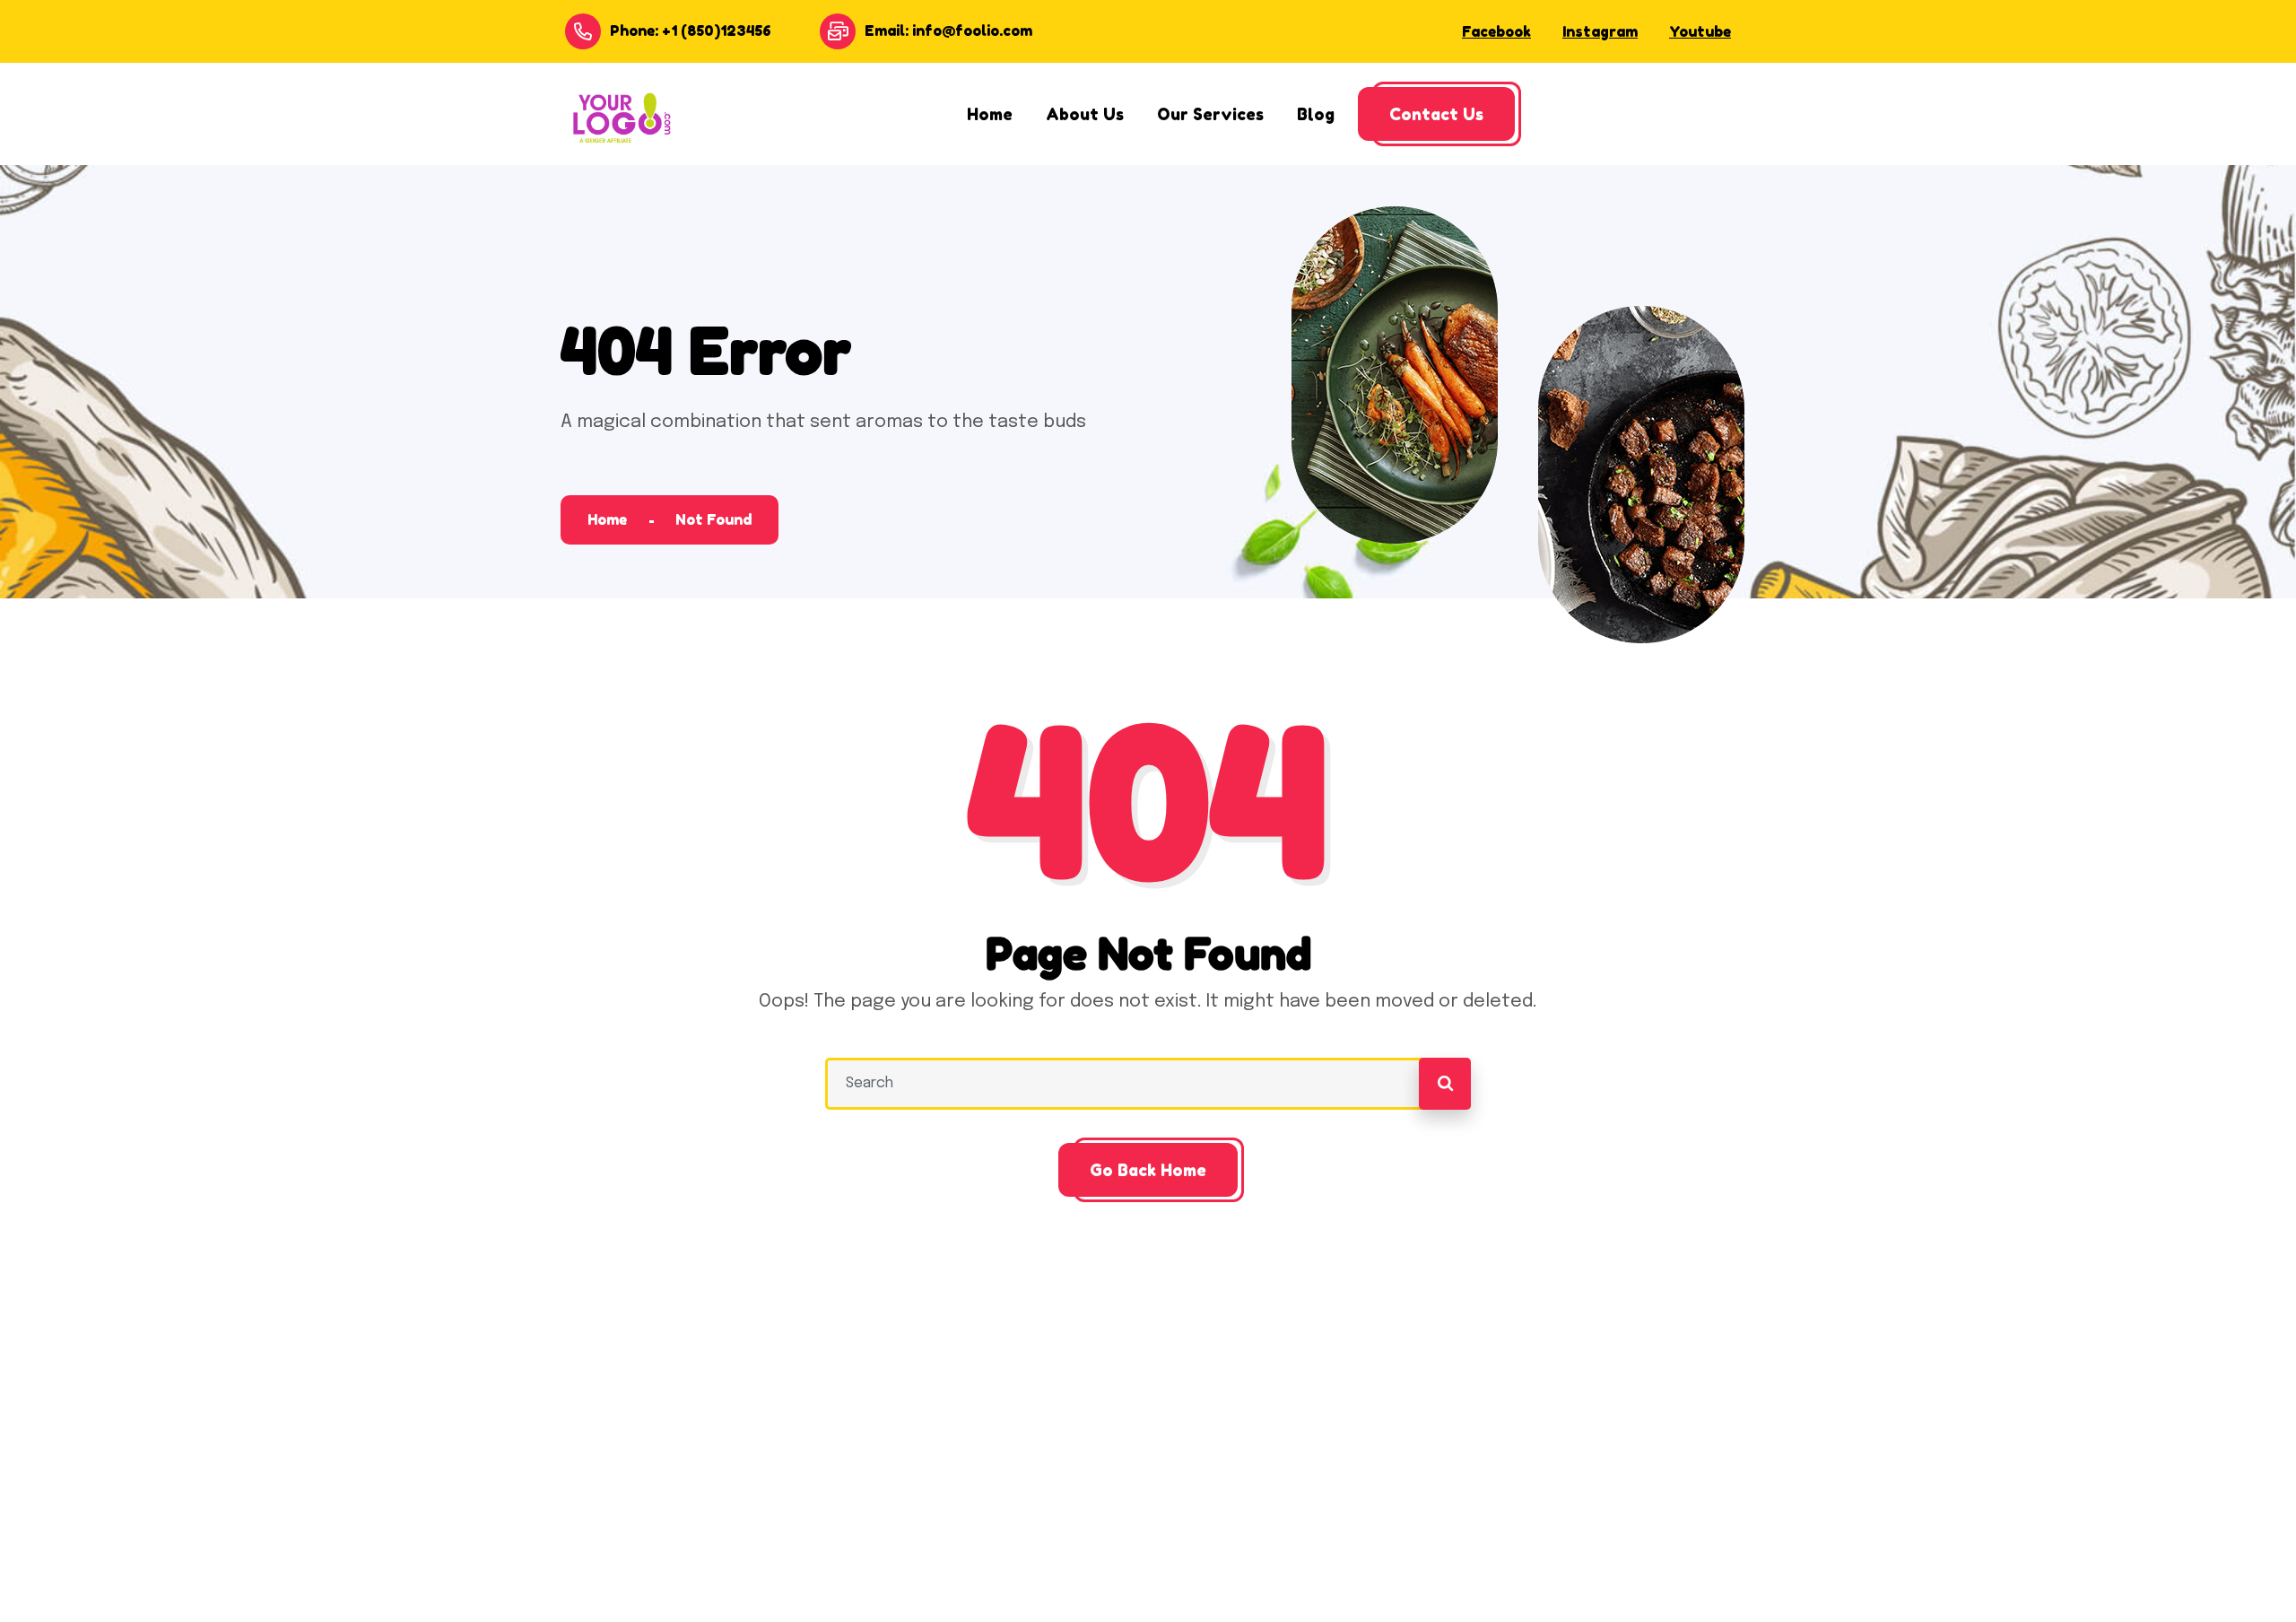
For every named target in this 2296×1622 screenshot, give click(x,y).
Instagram (1600, 31)
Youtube (1700, 31)
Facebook (1496, 31)
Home (607, 519)
